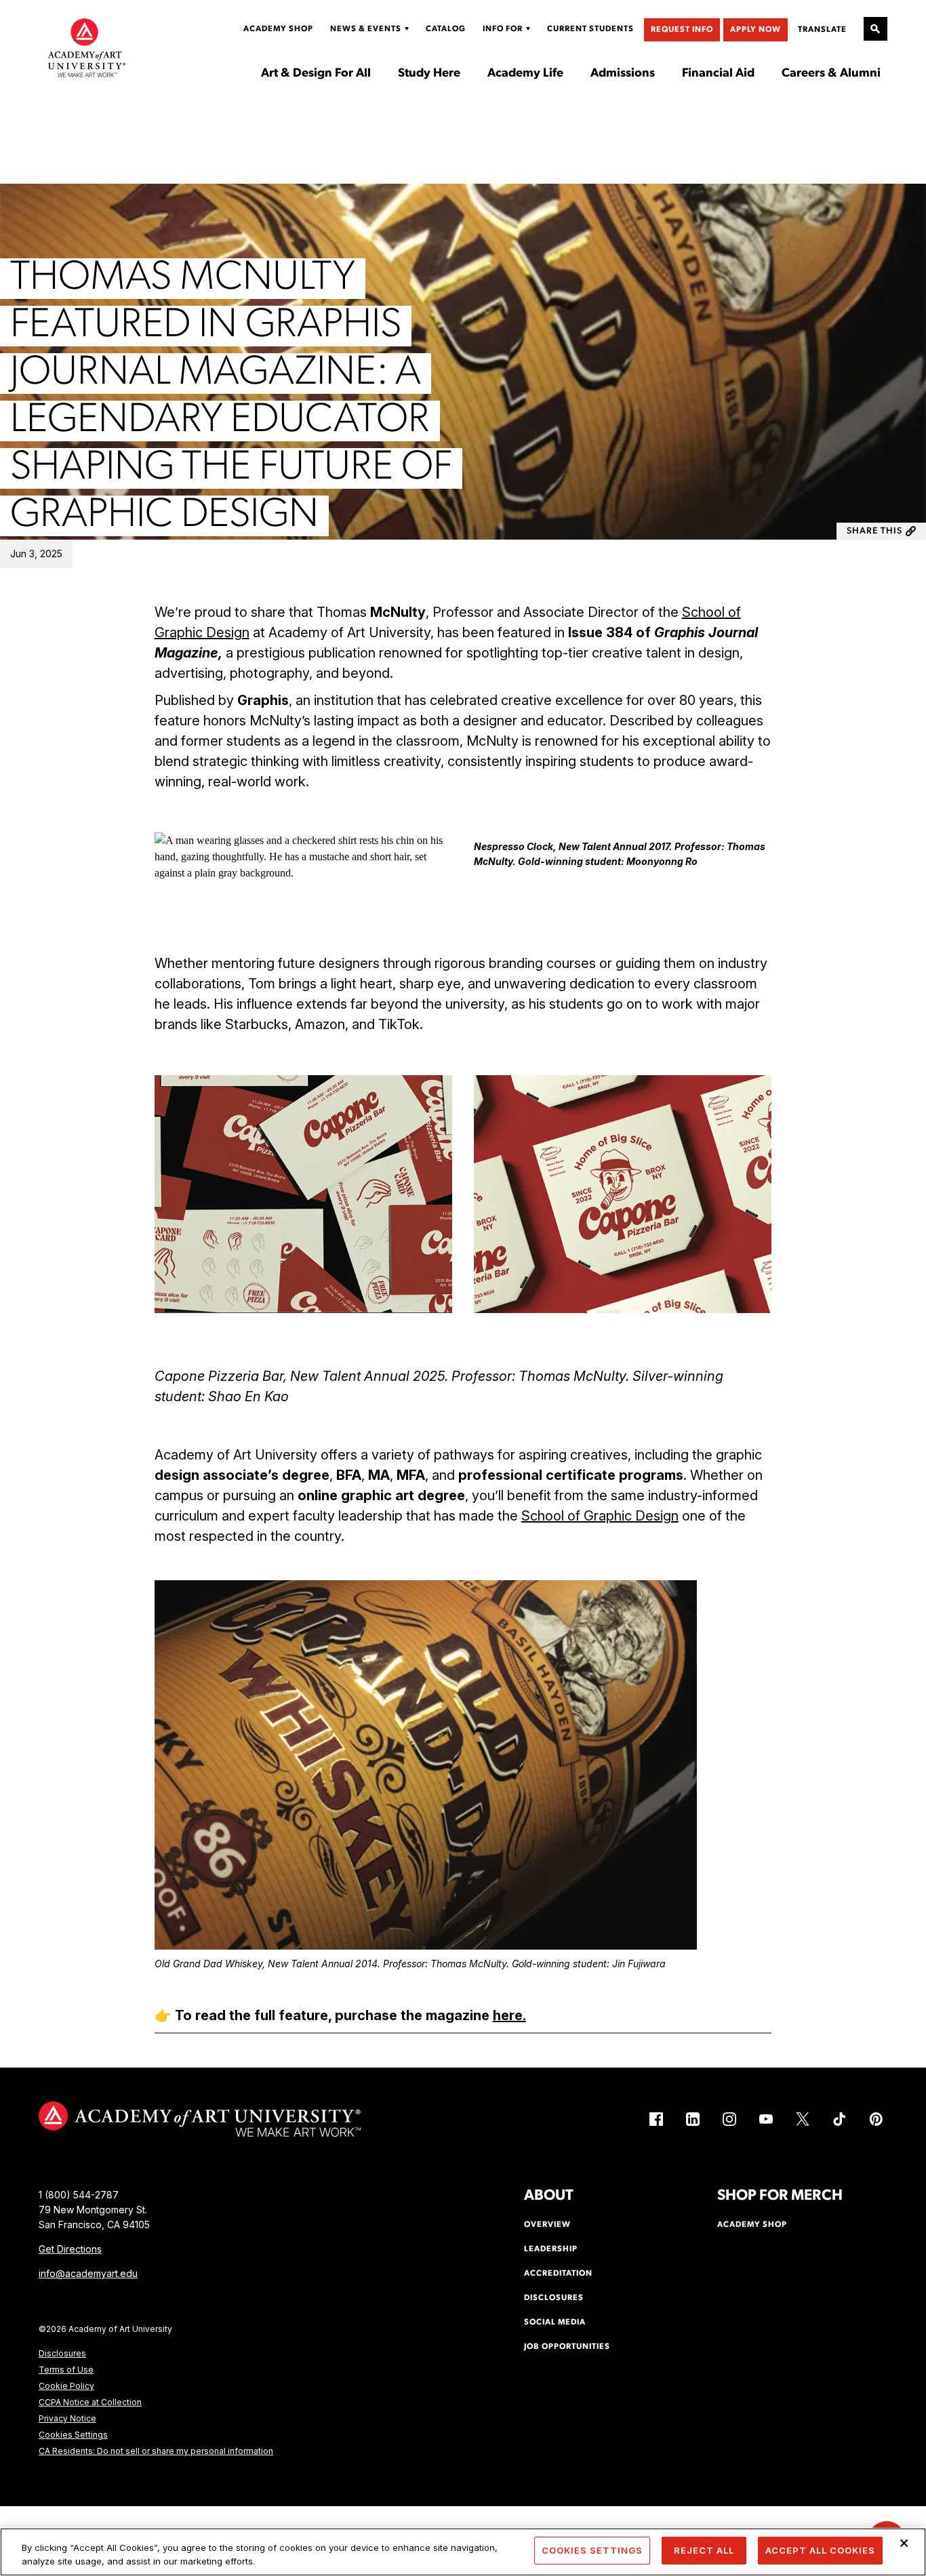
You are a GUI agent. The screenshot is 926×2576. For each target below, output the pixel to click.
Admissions (623, 74)
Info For (503, 29)
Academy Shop (278, 29)
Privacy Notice (67, 2418)
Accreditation (558, 2274)
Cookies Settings (73, 2435)
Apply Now (756, 30)
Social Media (555, 2322)
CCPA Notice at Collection (90, 2402)
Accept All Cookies (820, 2550)
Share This (874, 531)
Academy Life (525, 74)
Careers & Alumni (831, 74)
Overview (547, 2225)
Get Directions (70, 2249)
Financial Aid (718, 74)
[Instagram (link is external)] (729, 2119)
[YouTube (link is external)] (766, 2119)
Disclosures (62, 2353)
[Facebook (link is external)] (656, 2119)
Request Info (682, 30)
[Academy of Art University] (87, 47)
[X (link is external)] (803, 2119)
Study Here (429, 74)
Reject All (704, 2550)
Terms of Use (66, 2370)
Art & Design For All (316, 74)
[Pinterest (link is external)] (876, 2119)
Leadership (551, 2249)
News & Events (366, 29)
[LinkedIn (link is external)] (693, 2119)
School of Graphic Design (600, 1516)
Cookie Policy (66, 2386)
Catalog (446, 29)
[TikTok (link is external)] (839, 2119)
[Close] (904, 2543)
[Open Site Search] (875, 29)
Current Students (590, 29)
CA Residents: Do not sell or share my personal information (156, 2451)
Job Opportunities (567, 2347)
